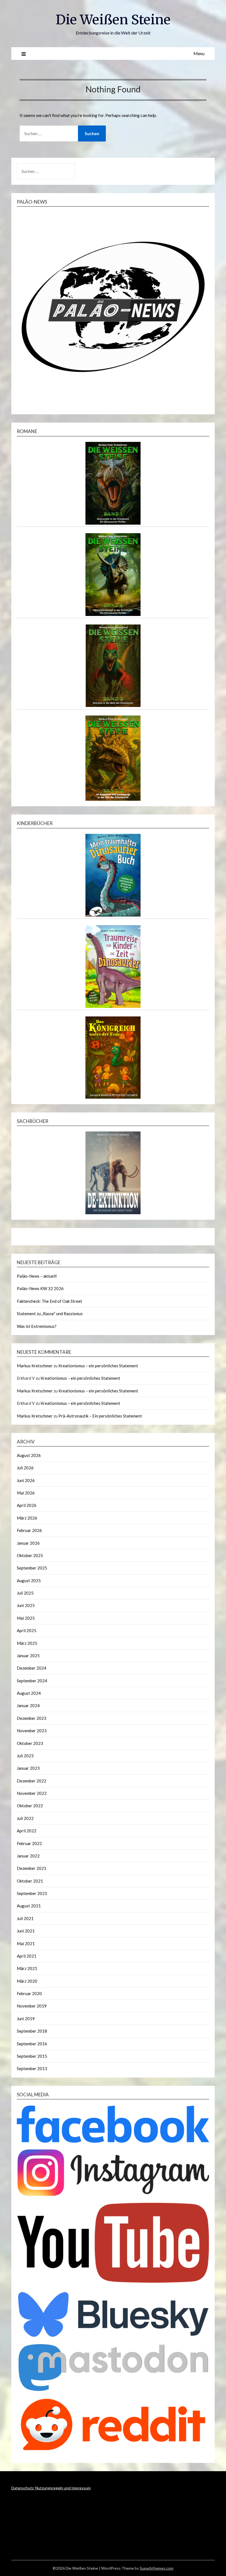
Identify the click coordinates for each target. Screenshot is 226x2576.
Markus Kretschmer (35, 1366)
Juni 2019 (26, 2019)
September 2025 (32, 1568)
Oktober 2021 (30, 1881)
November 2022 (32, 1793)
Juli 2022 (25, 1818)
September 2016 (32, 2044)
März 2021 (27, 1968)
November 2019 (32, 2006)
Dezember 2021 (32, 1868)
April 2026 (27, 1505)
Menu (199, 53)
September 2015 (32, 2056)
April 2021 (27, 1956)
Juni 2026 (26, 1480)
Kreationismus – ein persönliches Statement (98, 1366)
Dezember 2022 (32, 1781)
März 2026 (27, 1518)
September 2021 (32, 1893)
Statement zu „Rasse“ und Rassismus (50, 1314)
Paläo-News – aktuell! (37, 1276)
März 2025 (27, 1643)
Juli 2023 (25, 1756)
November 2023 (32, 1731)
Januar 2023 (28, 1768)
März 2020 (27, 1981)
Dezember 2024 (32, 1668)
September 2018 (32, 2031)
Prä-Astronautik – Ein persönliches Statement (100, 1416)
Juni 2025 (26, 1605)
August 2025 (29, 1581)
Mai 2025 (26, 1618)
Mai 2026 (26, 1493)
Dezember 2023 (32, 1718)
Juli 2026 (25, 1468)
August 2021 (29, 1906)
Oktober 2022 (30, 1806)
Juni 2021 (26, 1931)
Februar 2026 (29, 1530)
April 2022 (27, 1831)
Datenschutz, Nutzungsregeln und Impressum (51, 2488)
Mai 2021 (26, 1944)
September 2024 (32, 1681)
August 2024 (29, 1693)
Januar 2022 (28, 1856)
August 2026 (29, 1455)
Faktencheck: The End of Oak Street (49, 1301)
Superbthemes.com (157, 2568)
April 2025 (27, 1630)
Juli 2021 (25, 1918)
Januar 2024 (28, 1705)
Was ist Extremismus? (37, 1326)
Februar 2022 (29, 1843)
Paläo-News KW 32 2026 (40, 1288)
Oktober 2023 (30, 1743)
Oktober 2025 (30, 1555)
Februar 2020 (29, 1993)
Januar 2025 (28, 1656)
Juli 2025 (25, 1593)
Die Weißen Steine (113, 20)
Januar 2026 (28, 1543)
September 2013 (32, 2068)
